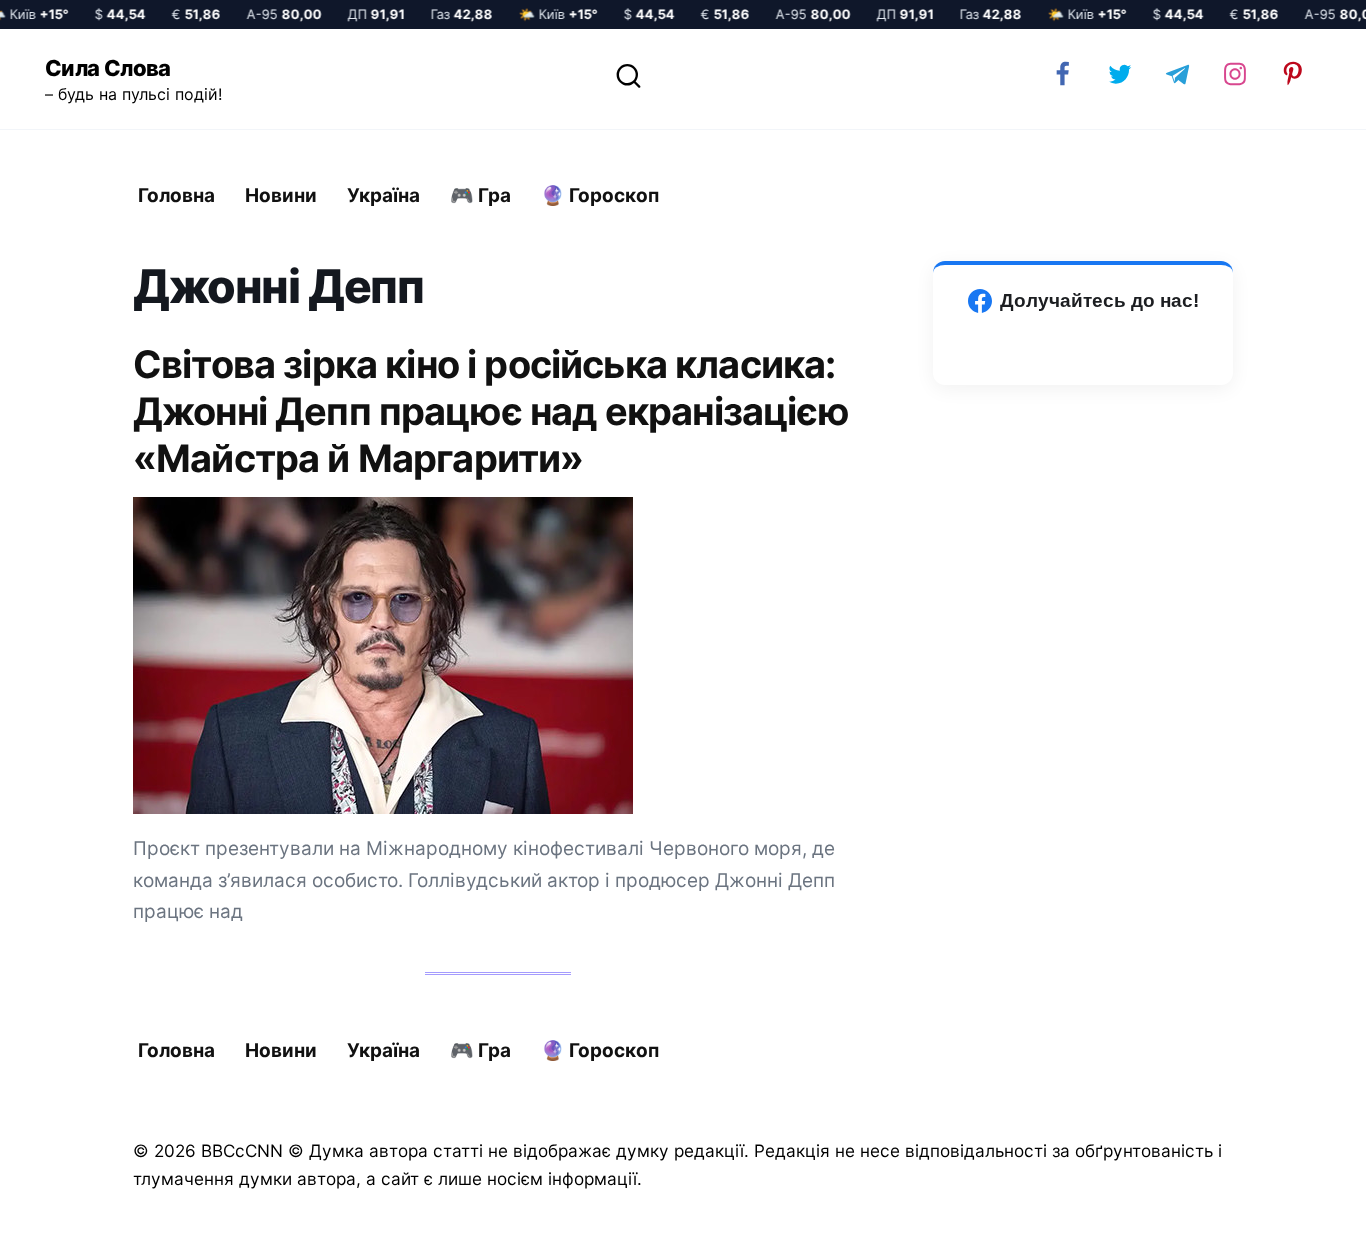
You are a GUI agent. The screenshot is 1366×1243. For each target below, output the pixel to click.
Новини (281, 195)
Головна (176, 195)
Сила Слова (108, 68)
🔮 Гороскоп (600, 195)
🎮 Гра (480, 195)
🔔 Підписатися (1128, 1209)
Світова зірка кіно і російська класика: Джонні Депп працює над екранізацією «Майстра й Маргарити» (491, 411)
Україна (383, 195)
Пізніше (1295, 1210)
